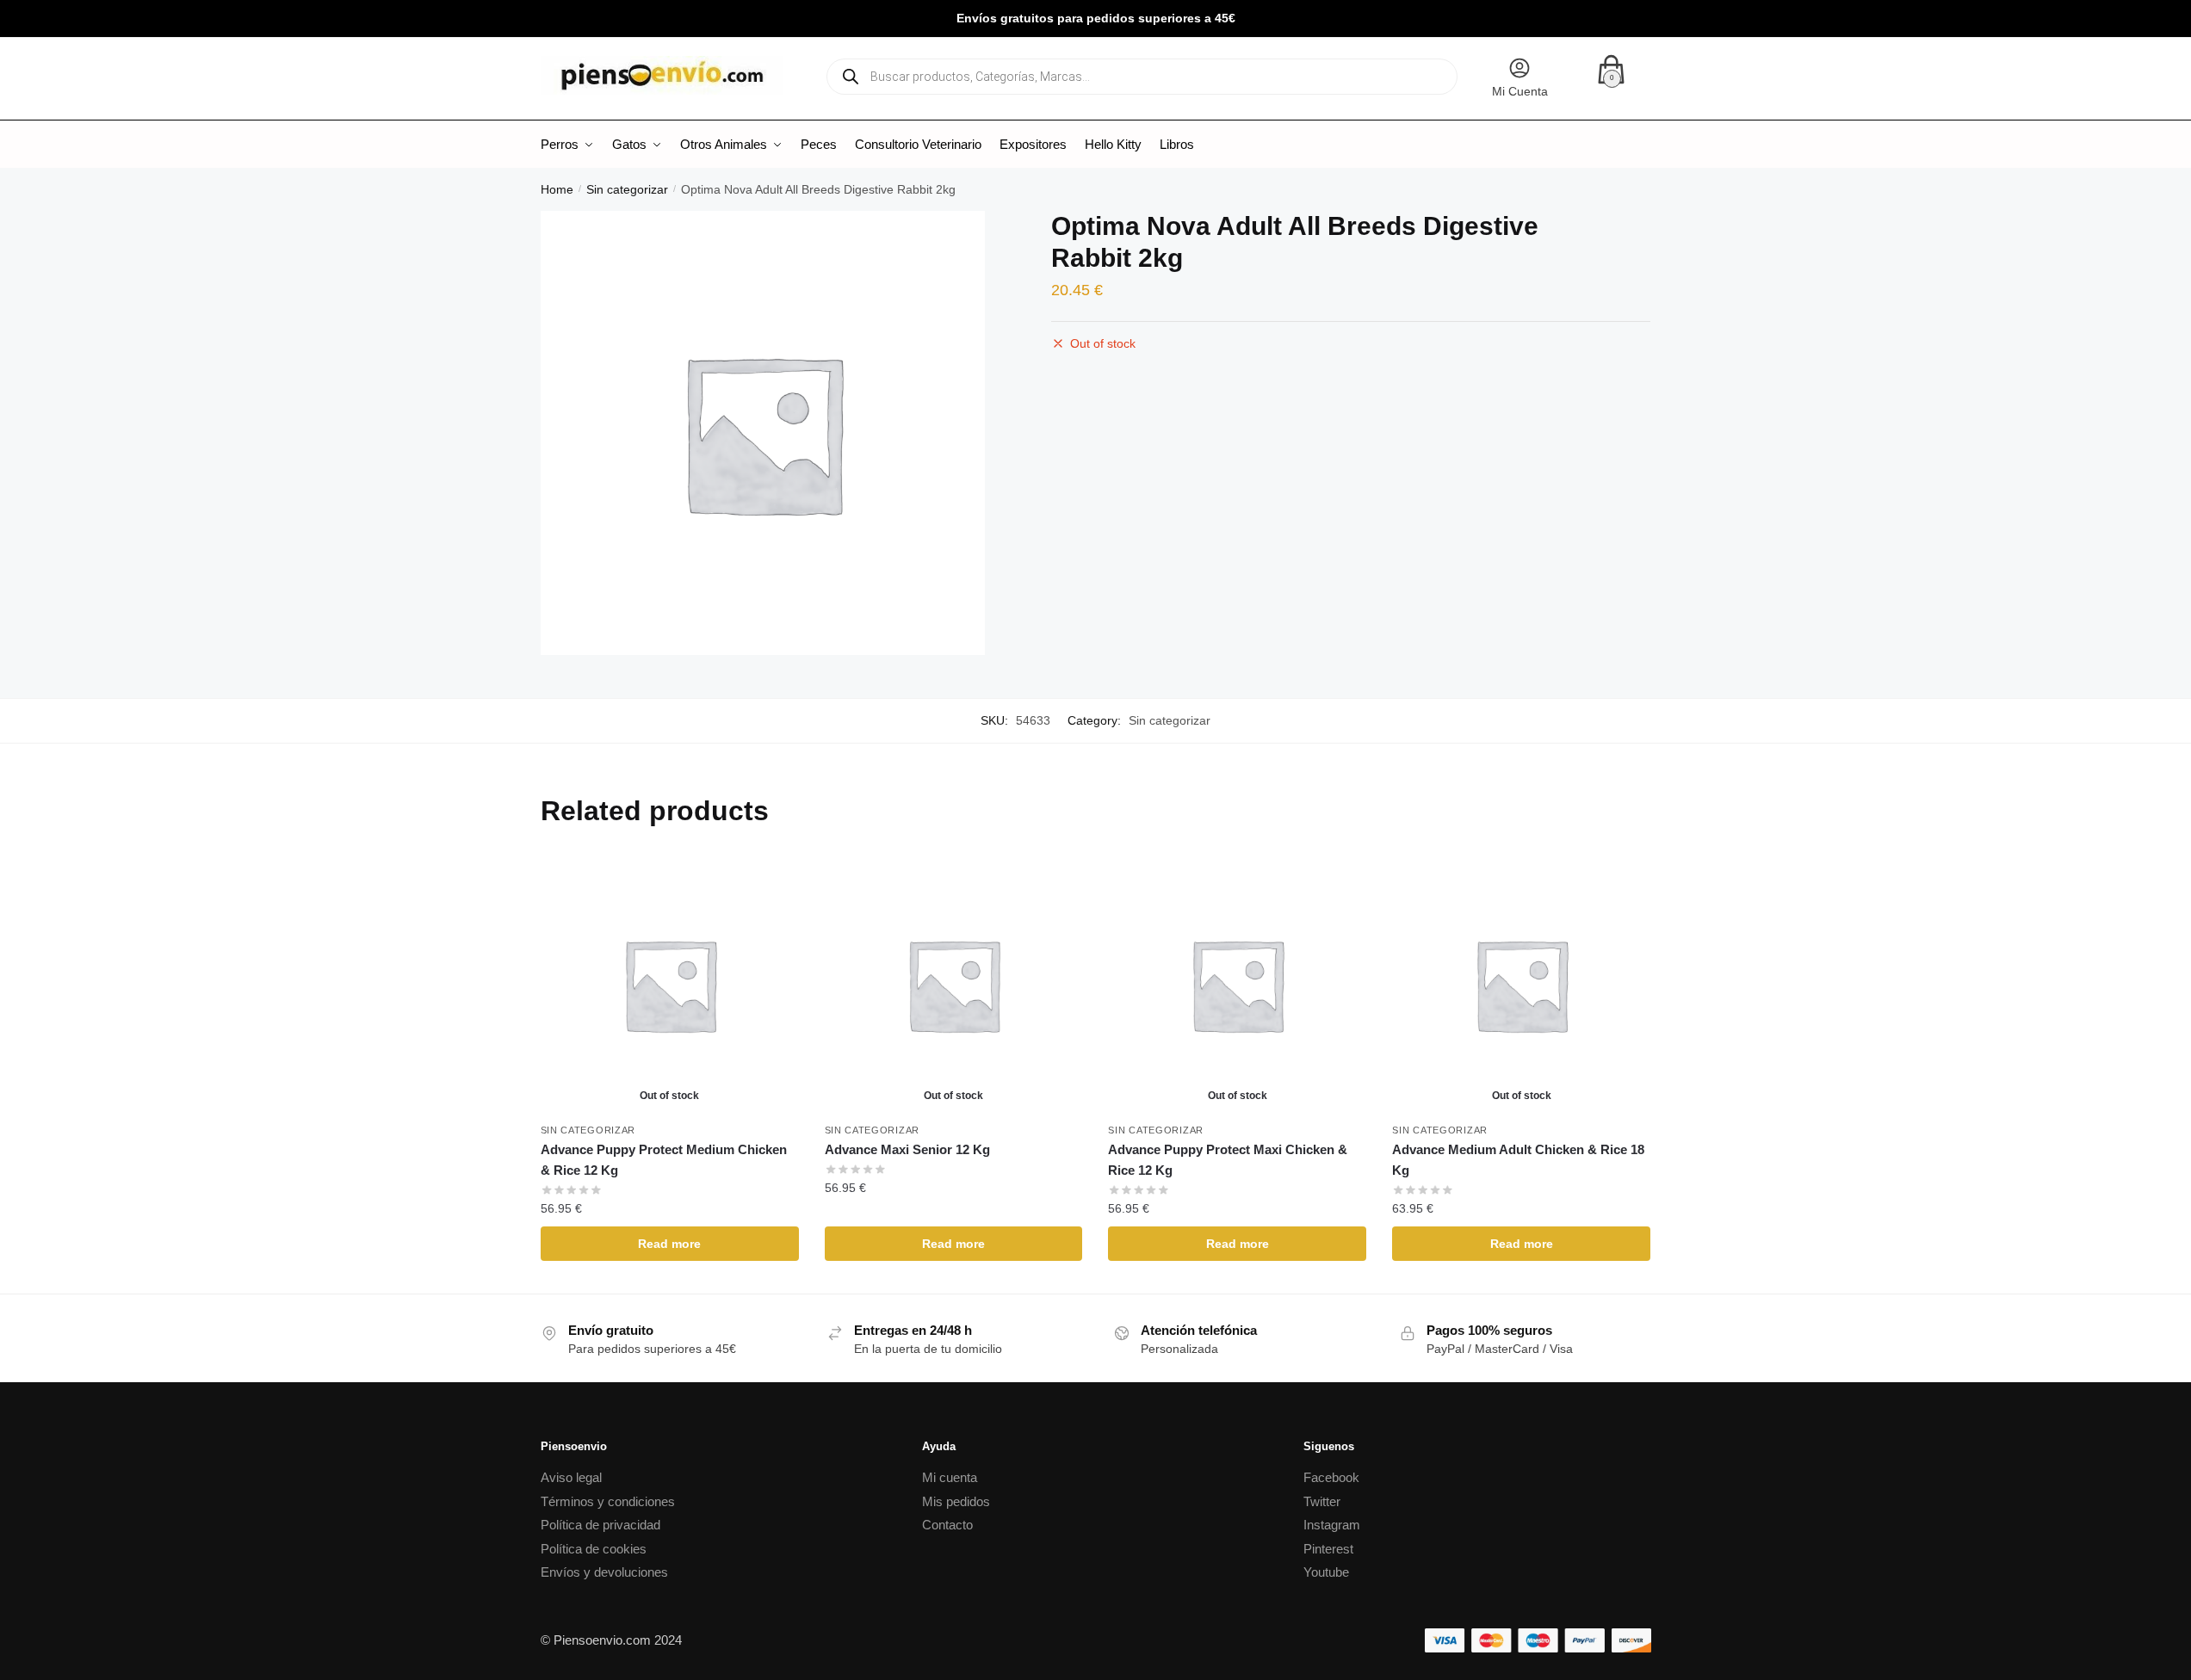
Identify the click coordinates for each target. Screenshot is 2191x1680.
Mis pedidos (956, 1501)
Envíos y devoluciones (604, 1572)
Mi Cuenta (1520, 91)
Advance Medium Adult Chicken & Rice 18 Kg (1518, 1160)
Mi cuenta (950, 1477)
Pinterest (1328, 1549)
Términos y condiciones (608, 1501)
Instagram (1332, 1525)
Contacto (947, 1525)
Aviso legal (571, 1477)
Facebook (1331, 1477)
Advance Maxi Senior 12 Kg (907, 1149)
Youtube (1326, 1572)
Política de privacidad (600, 1525)
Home (557, 189)
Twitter (1322, 1501)
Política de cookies (594, 1549)
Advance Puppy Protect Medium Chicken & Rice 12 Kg (664, 1160)
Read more (669, 1244)
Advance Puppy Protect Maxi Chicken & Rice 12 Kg (1228, 1160)
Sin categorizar (627, 189)
